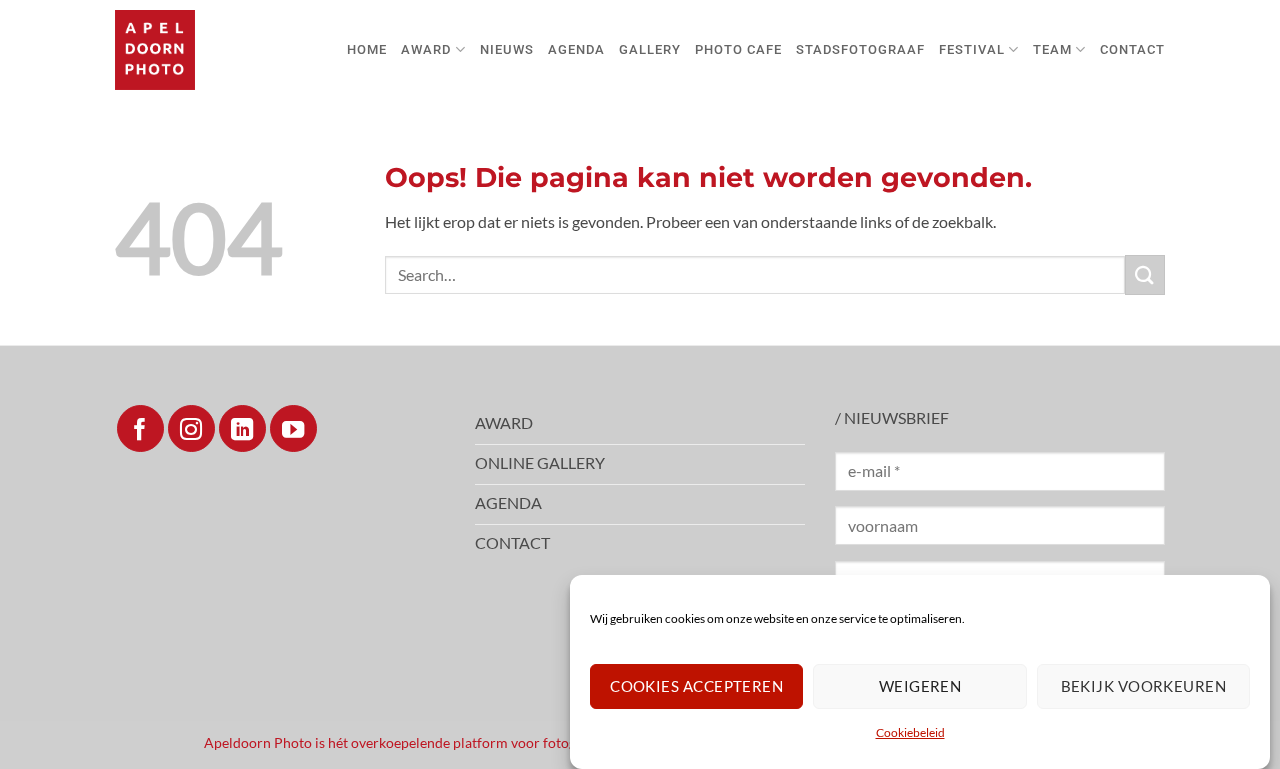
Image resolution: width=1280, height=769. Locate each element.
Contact (1132, 49)
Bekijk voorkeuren (1144, 686)
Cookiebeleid (910, 733)
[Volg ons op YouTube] (293, 428)
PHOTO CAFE (738, 49)
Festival (972, 49)
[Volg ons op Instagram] (191, 428)
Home (367, 49)
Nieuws (507, 49)
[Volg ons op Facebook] (140, 428)
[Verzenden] (1145, 274)
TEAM (1052, 49)
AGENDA (576, 49)
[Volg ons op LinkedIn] (242, 428)
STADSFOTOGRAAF (860, 49)
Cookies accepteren (696, 686)
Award (426, 49)
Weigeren (920, 686)
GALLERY (650, 49)
